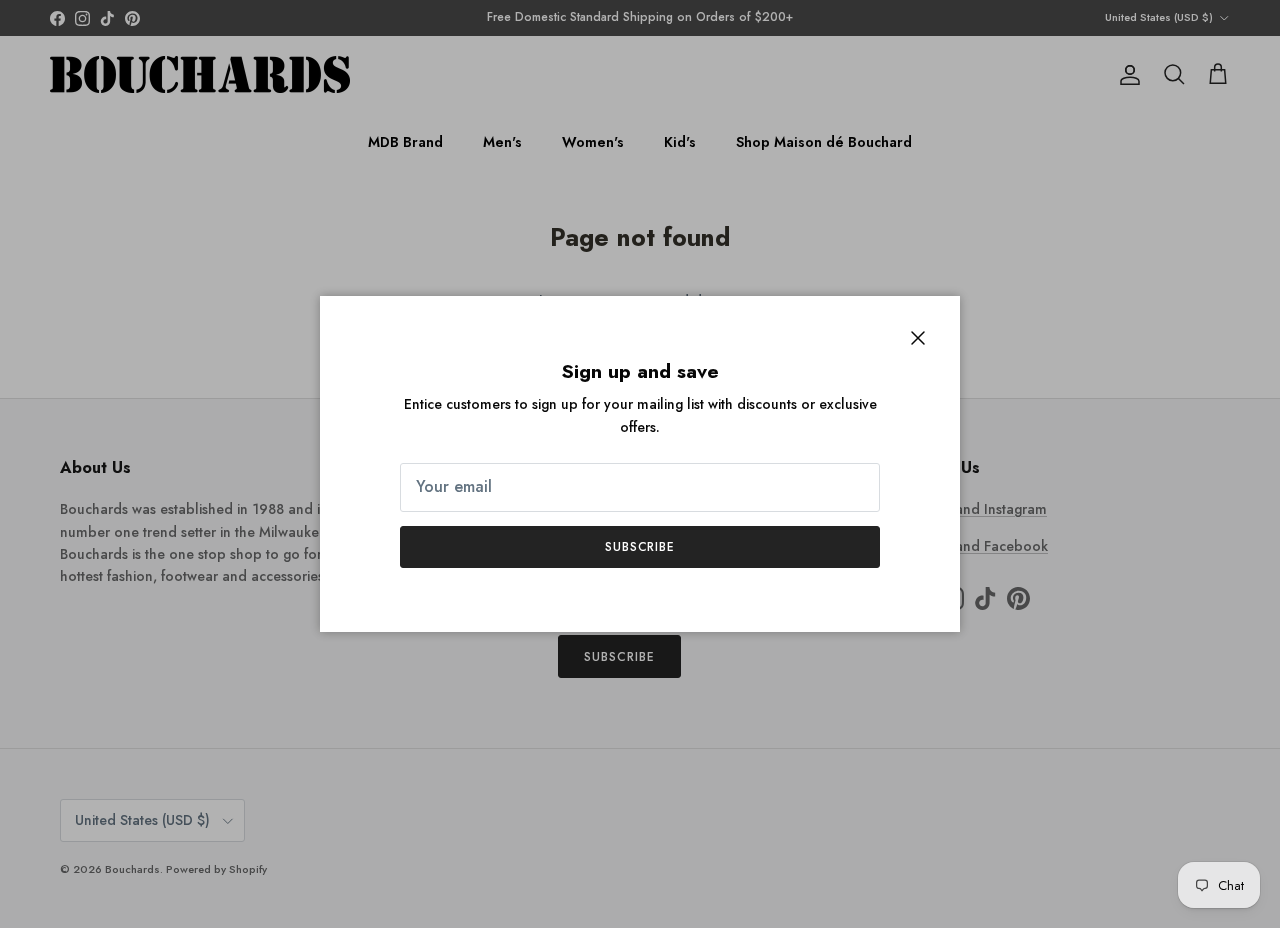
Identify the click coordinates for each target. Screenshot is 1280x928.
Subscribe (640, 547)
